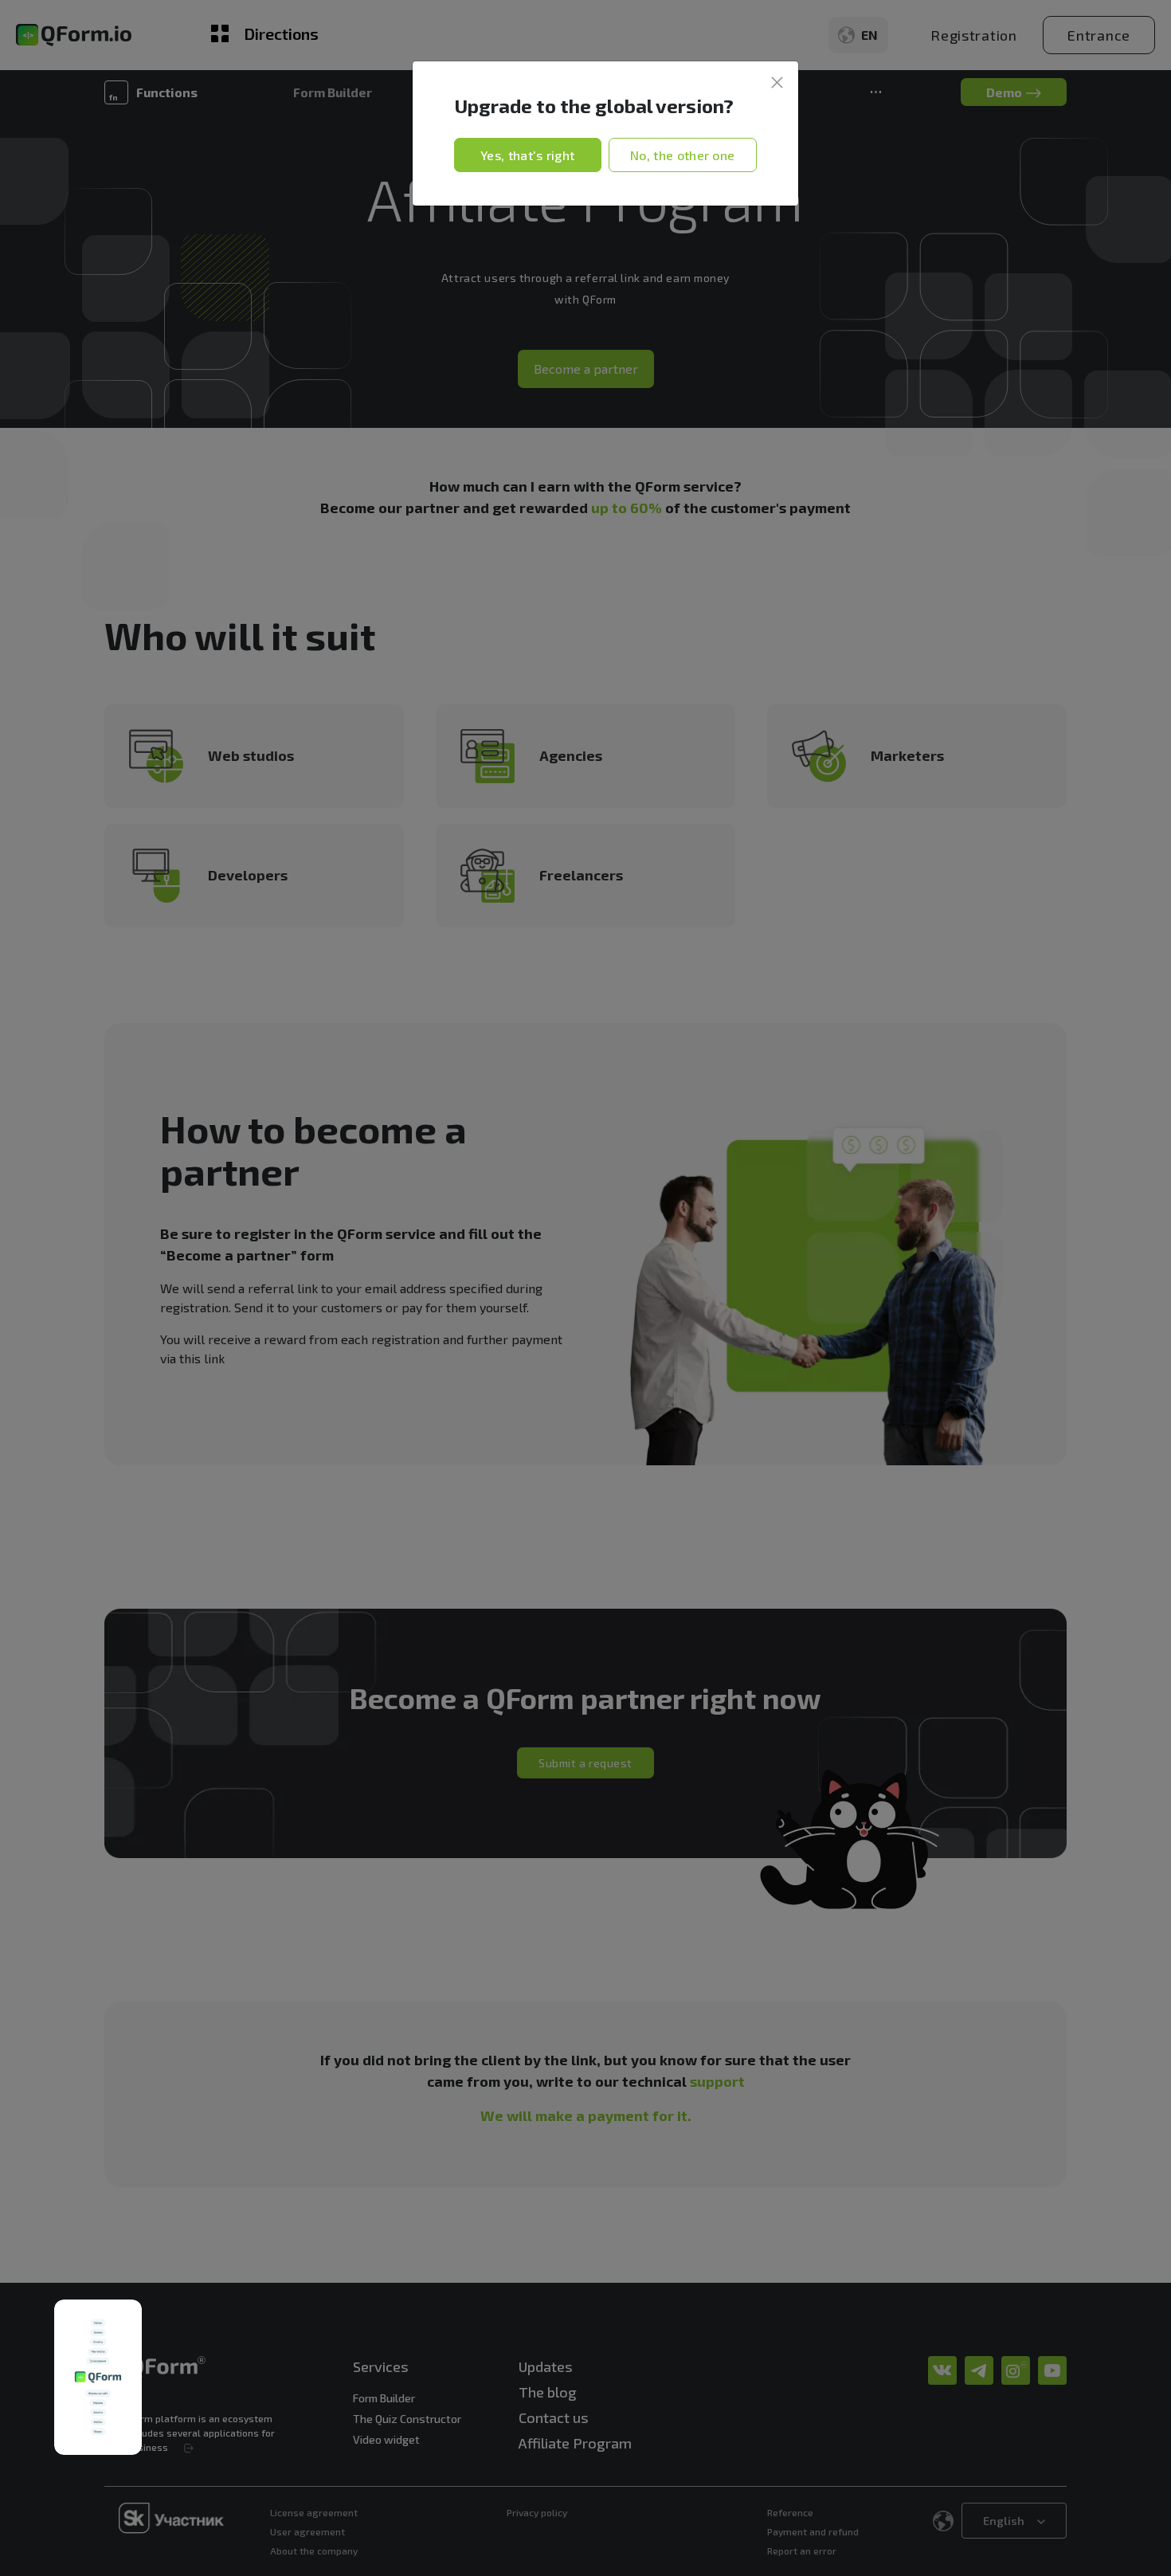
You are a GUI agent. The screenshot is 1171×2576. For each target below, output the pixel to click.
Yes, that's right (527, 155)
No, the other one (682, 155)
